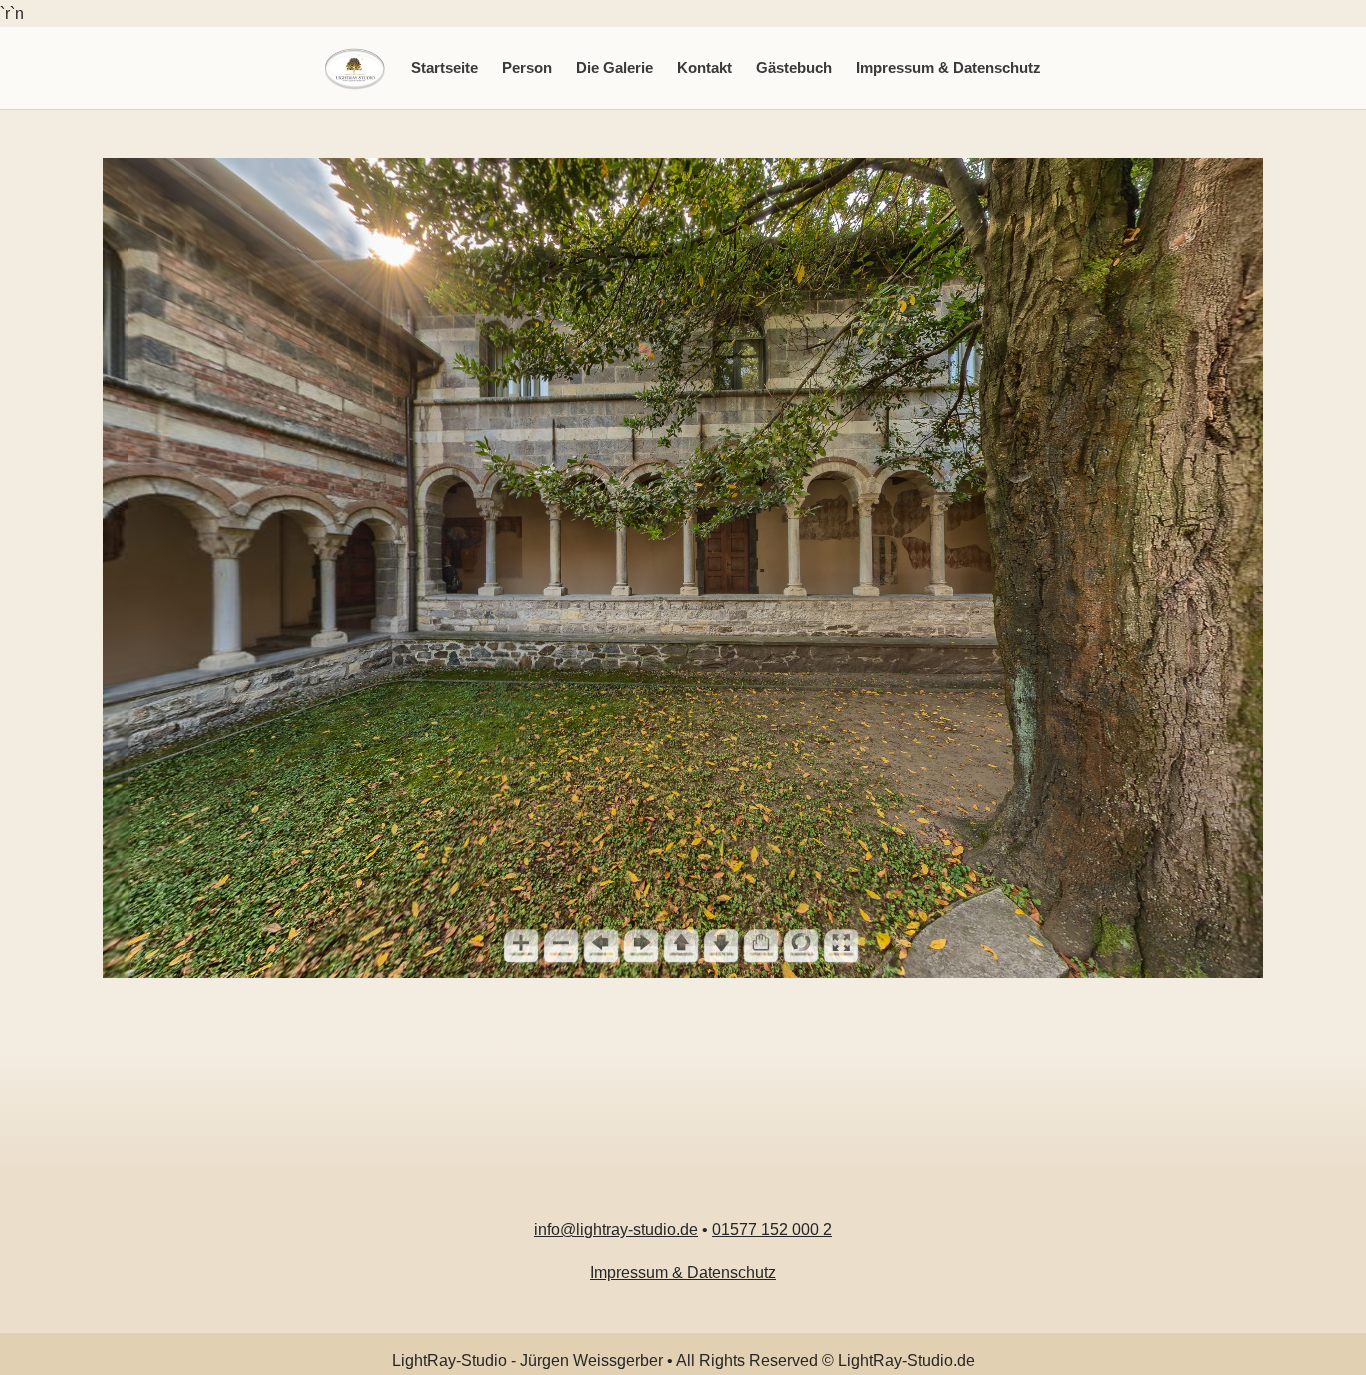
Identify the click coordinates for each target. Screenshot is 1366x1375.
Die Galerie (614, 67)
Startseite (444, 67)
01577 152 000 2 (772, 1229)
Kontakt (704, 67)
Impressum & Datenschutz (948, 67)
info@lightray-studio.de (616, 1229)
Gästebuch (794, 67)
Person (527, 67)
